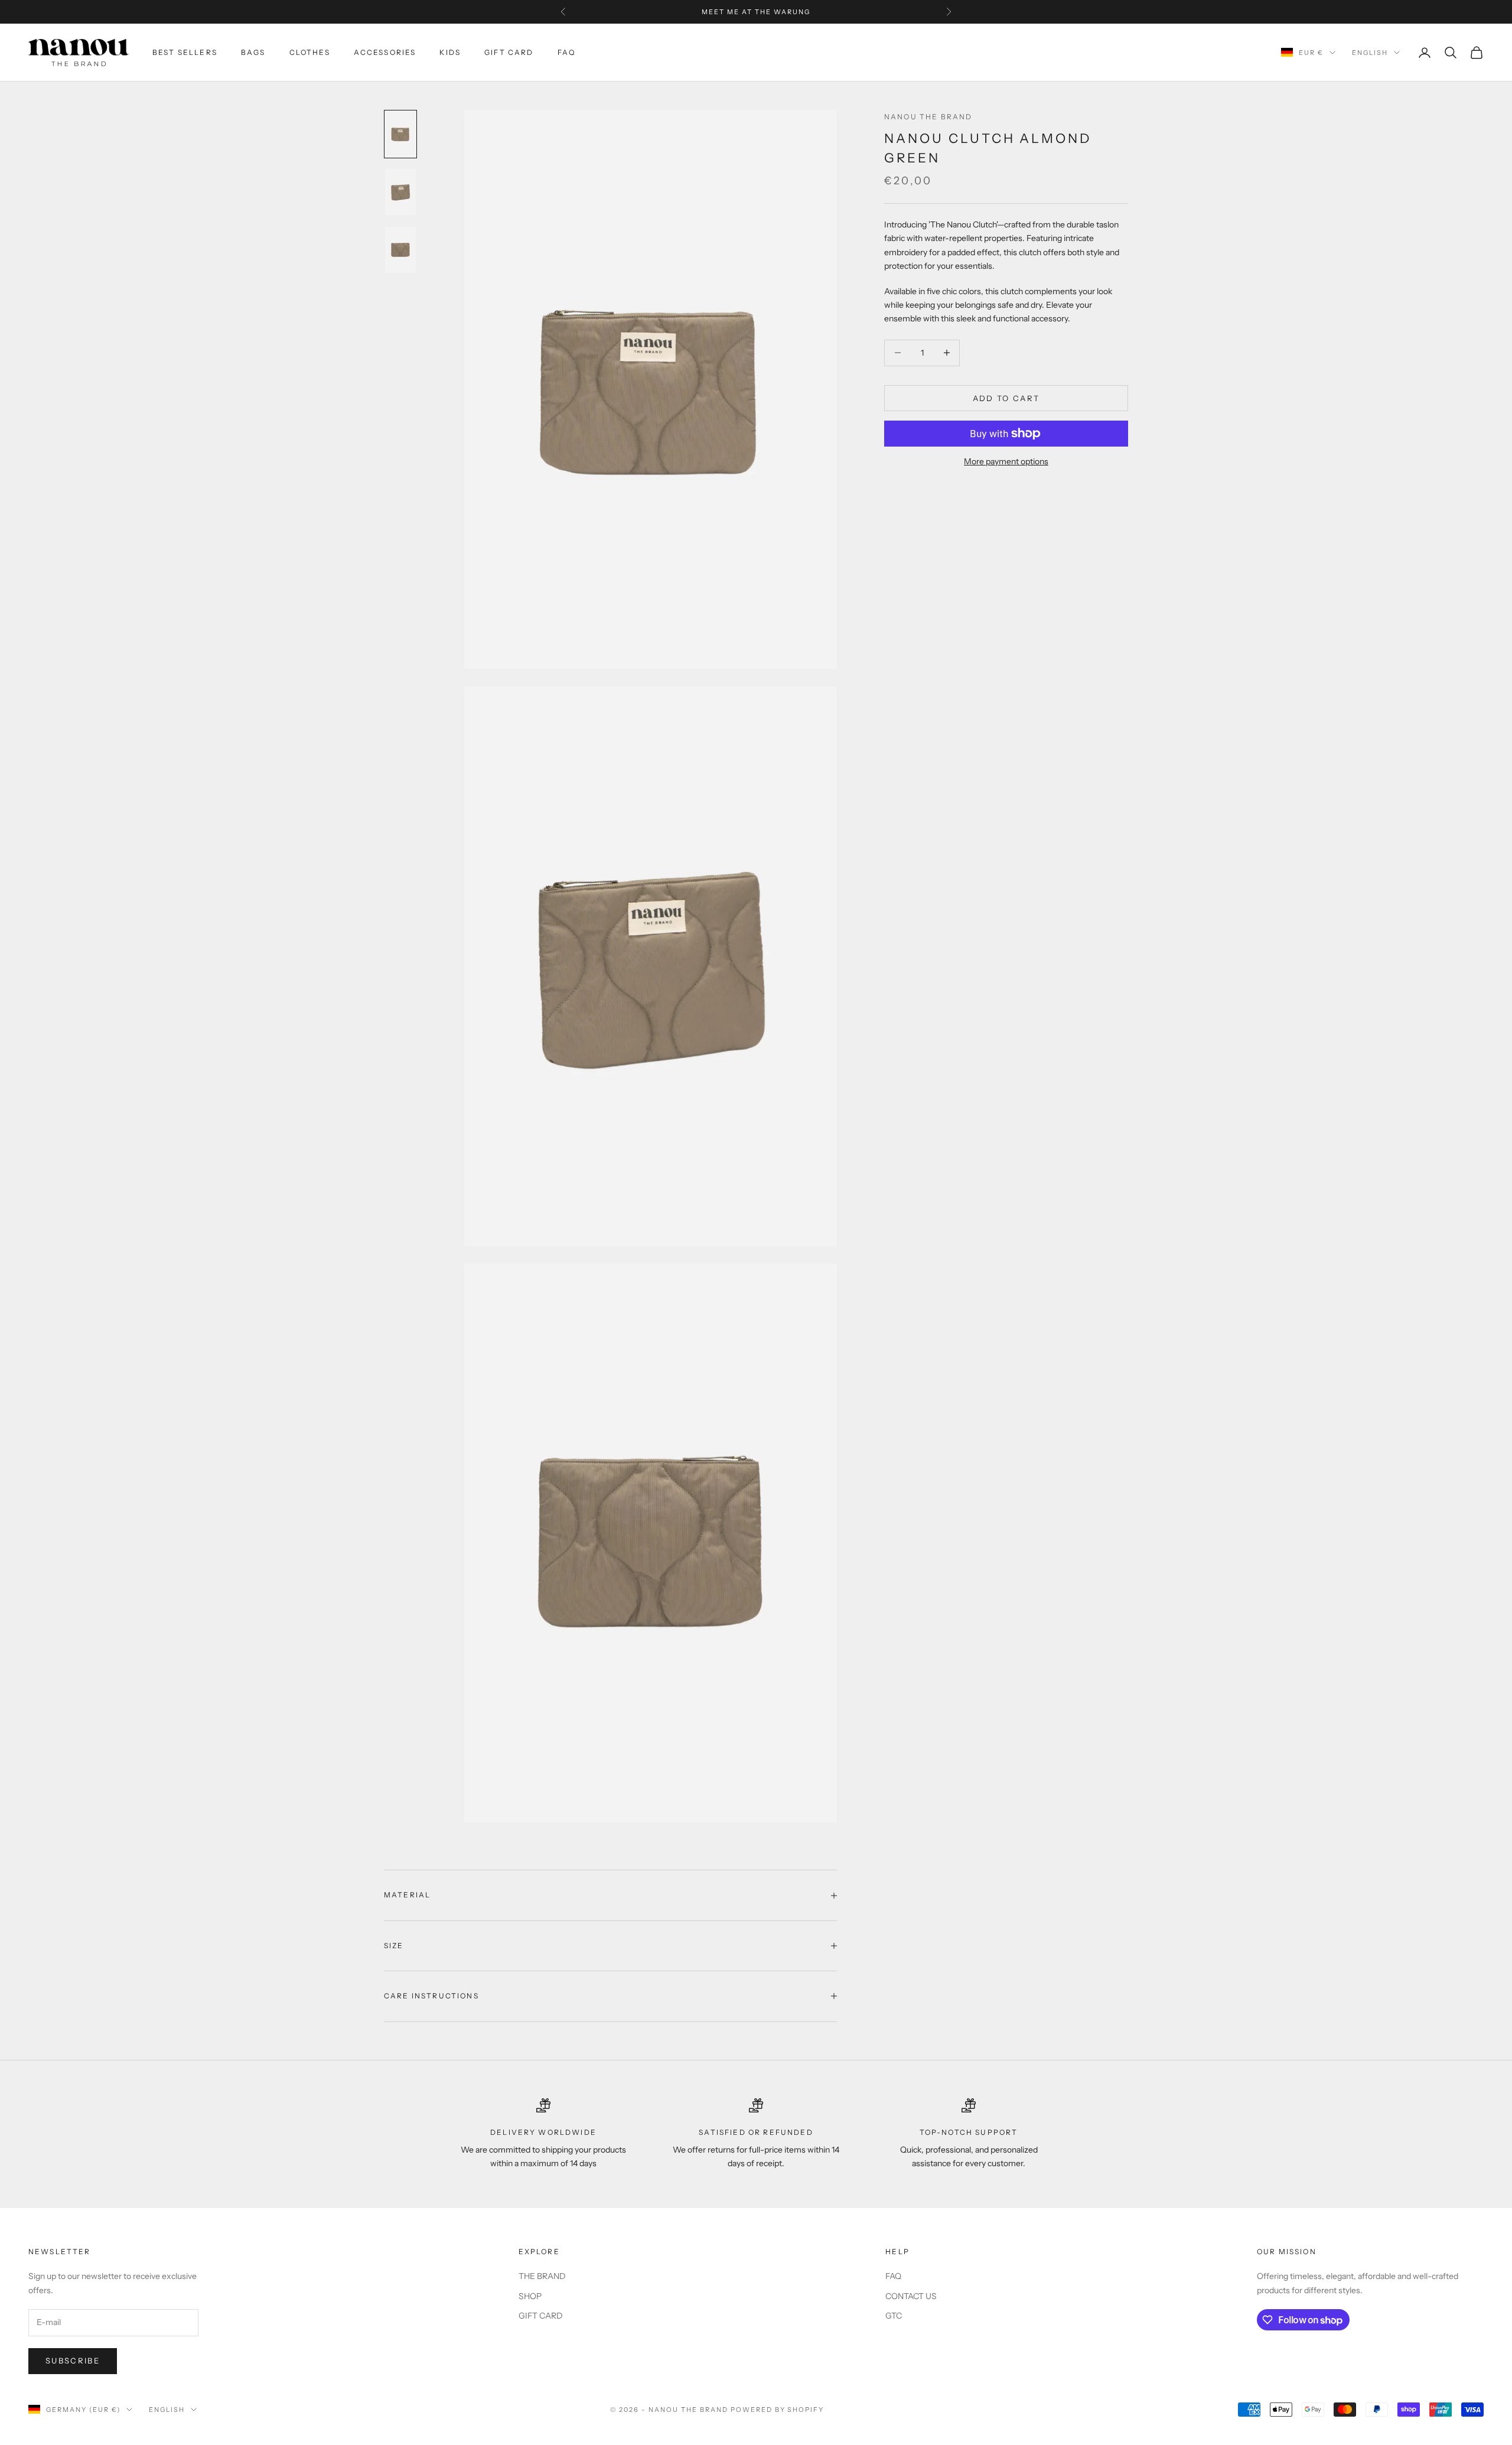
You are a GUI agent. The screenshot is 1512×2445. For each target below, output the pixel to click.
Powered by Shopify (778, 2410)
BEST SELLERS (185, 52)
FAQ (566, 52)
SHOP (530, 2296)
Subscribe (73, 2361)
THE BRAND (542, 2276)
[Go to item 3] (400, 250)
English (1370, 53)
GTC (894, 2316)
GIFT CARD (509, 52)
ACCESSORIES (385, 52)
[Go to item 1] (400, 134)
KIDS (450, 52)
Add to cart (1006, 398)
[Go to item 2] (400, 192)
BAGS (253, 52)
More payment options (1006, 461)
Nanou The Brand (928, 117)
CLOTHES (310, 52)
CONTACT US (911, 2296)
